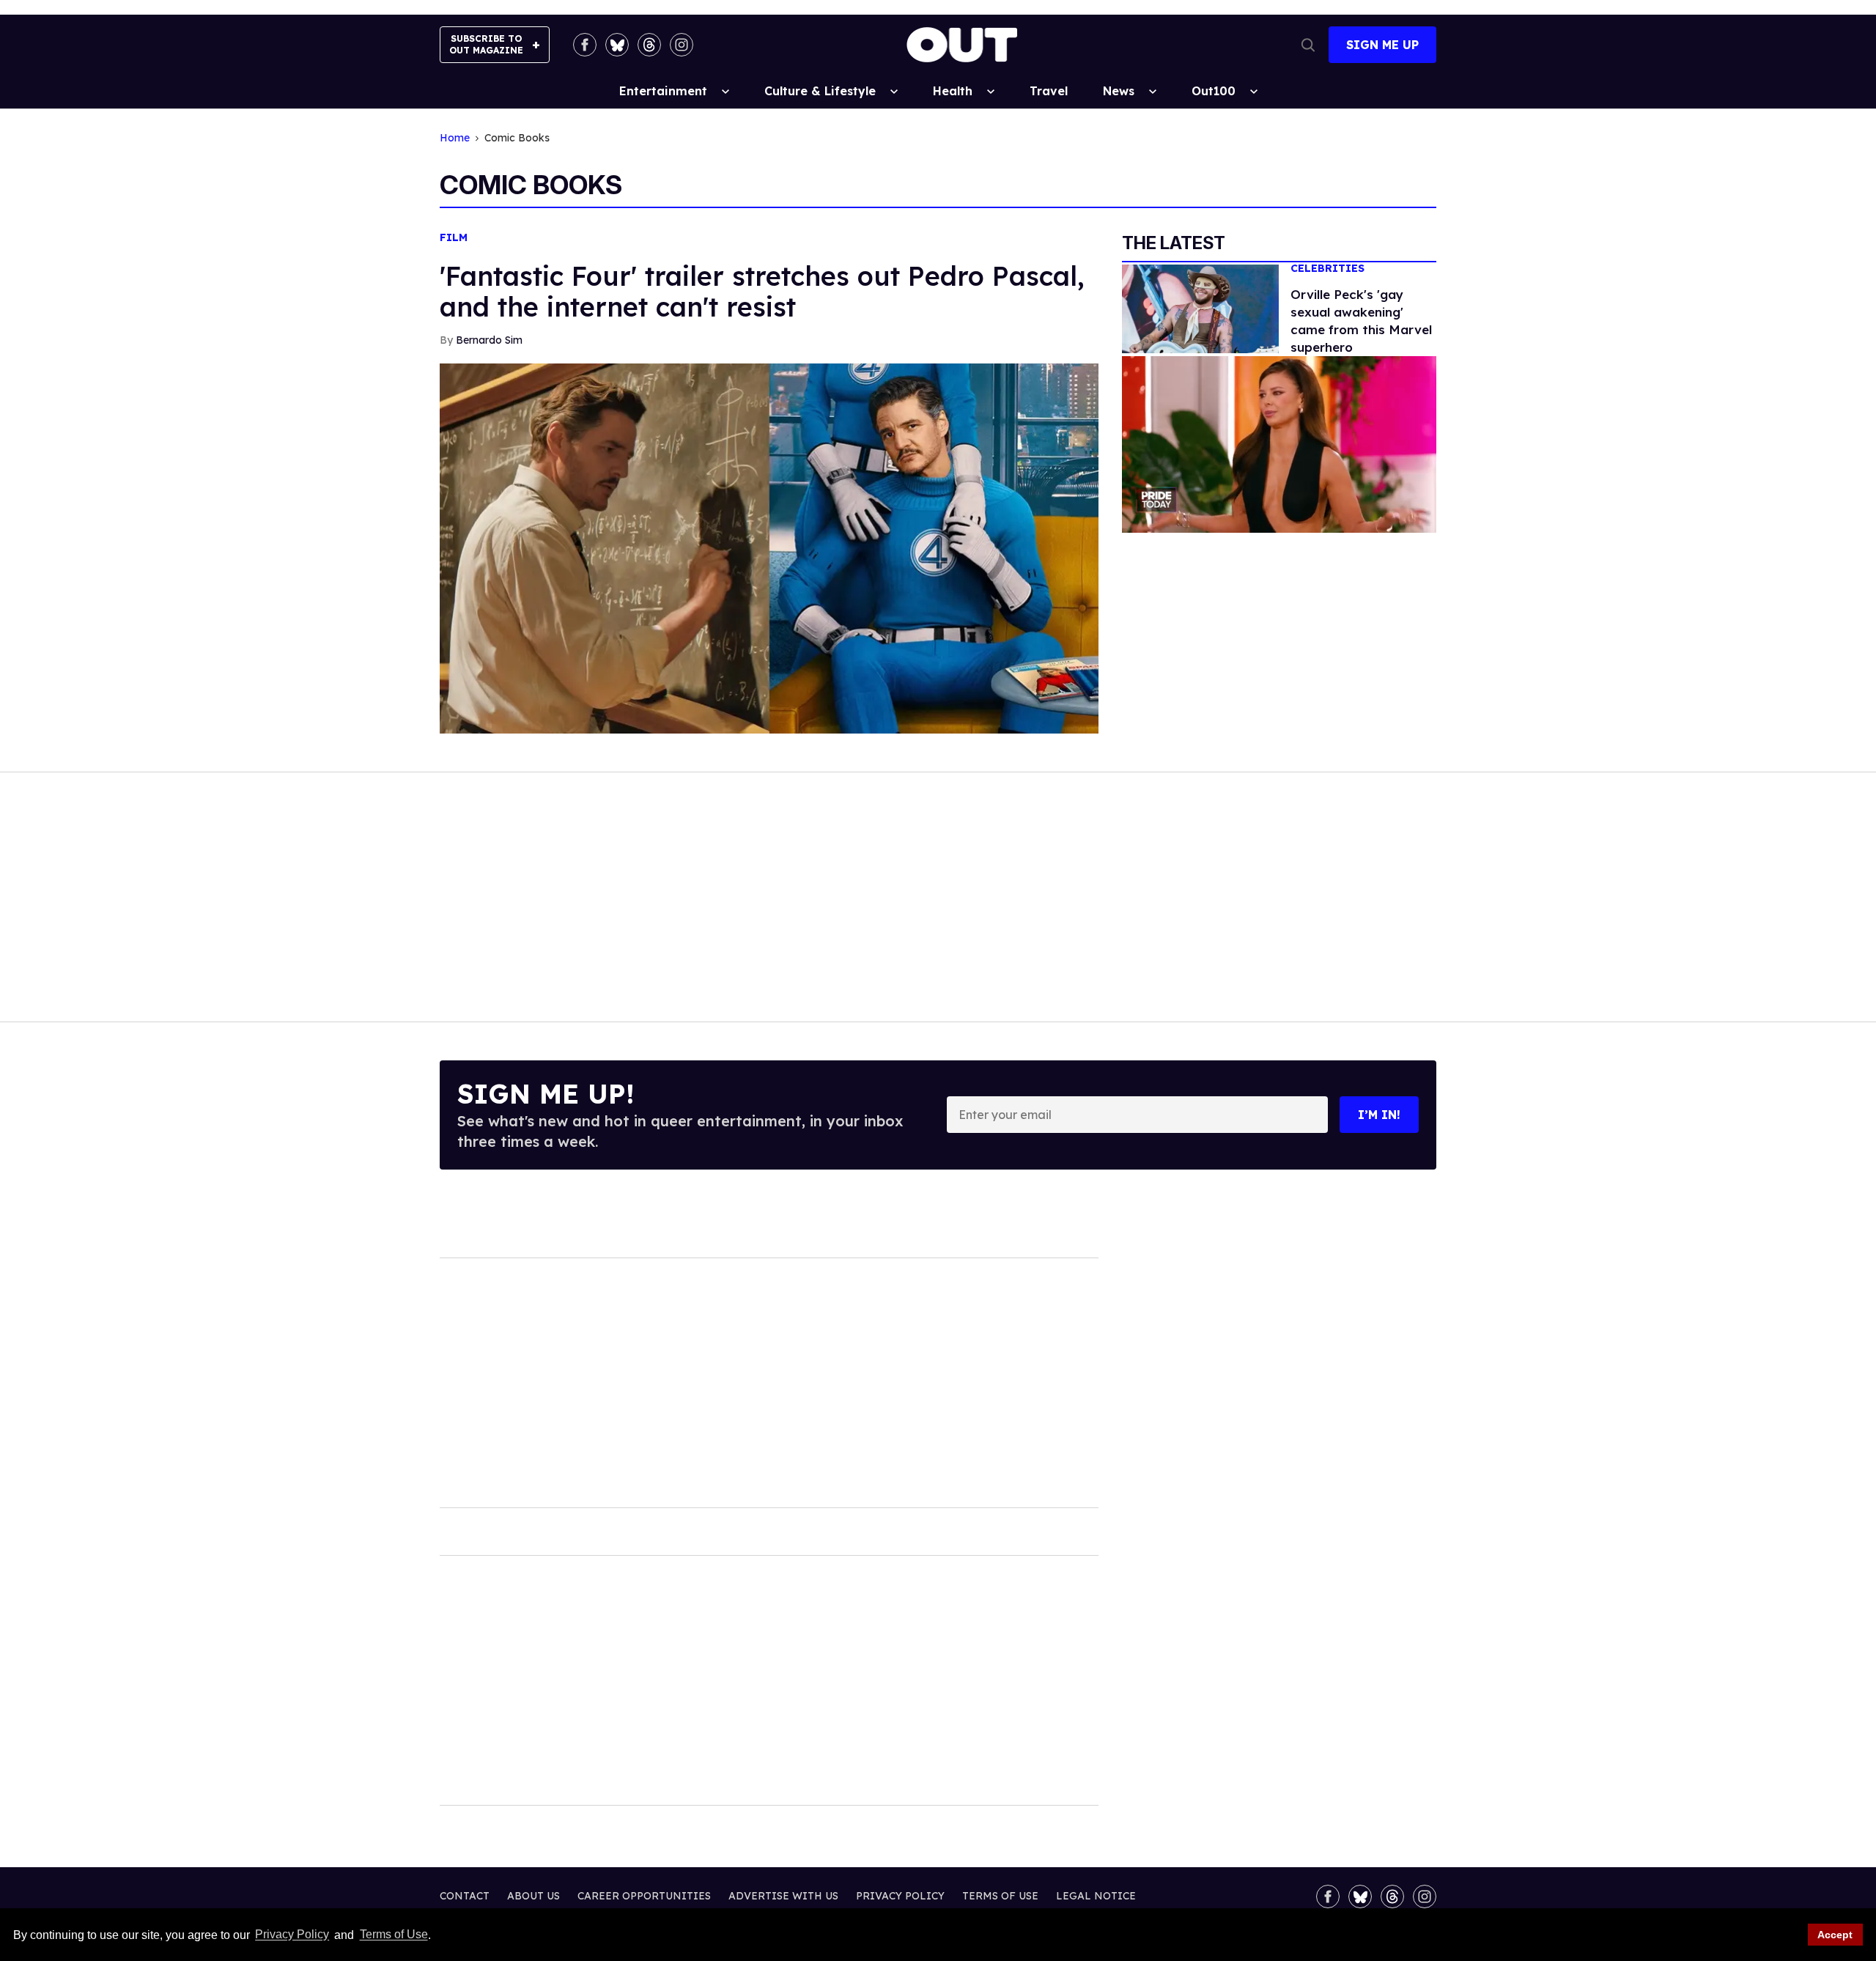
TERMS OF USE (1000, 1896)
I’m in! (1379, 1115)
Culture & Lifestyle (820, 91)
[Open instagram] (682, 45)
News (1119, 91)
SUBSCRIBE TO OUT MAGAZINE (486, 44)
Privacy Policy (292, 1935)
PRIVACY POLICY (900, 1896)
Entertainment (663, 91)
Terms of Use (394, 1935)
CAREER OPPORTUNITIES (644, 1896)
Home (455, 138)
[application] (1279, 444)
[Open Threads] (649, 45)
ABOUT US (533, 1896)
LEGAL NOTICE (1096, 1896)
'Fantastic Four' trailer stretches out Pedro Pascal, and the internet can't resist (762, 291)
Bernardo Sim (489, 340)
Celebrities (1327, 269)
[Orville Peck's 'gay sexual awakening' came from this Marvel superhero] (1200, 308)
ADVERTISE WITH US (783, 1896)
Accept (1835, 1935)
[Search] (1308, 45)
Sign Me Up (1382, 45)
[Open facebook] (585, 45)
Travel (1049, 91)
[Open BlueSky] (617, 45)
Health (953, 91)
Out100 (1214, 91)
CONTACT (465, 1896)
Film (454, 238)
